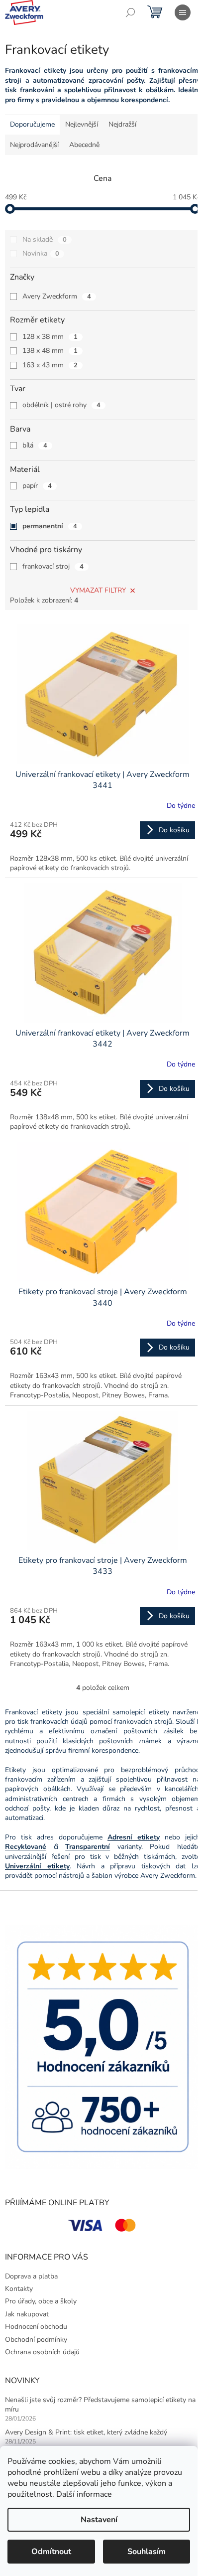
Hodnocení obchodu (36, 2327)
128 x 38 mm (50, 337)
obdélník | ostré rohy (61, 405)
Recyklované (26, 1847)
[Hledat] (130, 12)
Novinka (41, 253)
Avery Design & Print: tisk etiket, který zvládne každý (86, 2432)
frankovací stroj (53, 566)
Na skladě (45, 239)
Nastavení (99, 2520)
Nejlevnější (82, 124)
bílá (35, 445)
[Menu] (183, 12)
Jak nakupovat (27, 2314)
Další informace (84, 2494)
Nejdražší (122, 124)
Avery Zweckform (57, 296)
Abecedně (84, 145)
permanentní (50, 526)
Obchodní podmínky (36, 2340)
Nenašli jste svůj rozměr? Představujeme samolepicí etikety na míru (100, 2405)
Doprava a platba (31, 2276)
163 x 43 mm (50, 365)
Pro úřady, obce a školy (41, 2301)
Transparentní (88, 1847)
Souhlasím (147, 2552)
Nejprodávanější (34, 145)
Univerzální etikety (37, 1866)
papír (37, 486)
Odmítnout (51, 2552)
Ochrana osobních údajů (42, 2352)
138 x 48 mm (50, 351)
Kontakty (19, 2289)
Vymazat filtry (98, 590)
